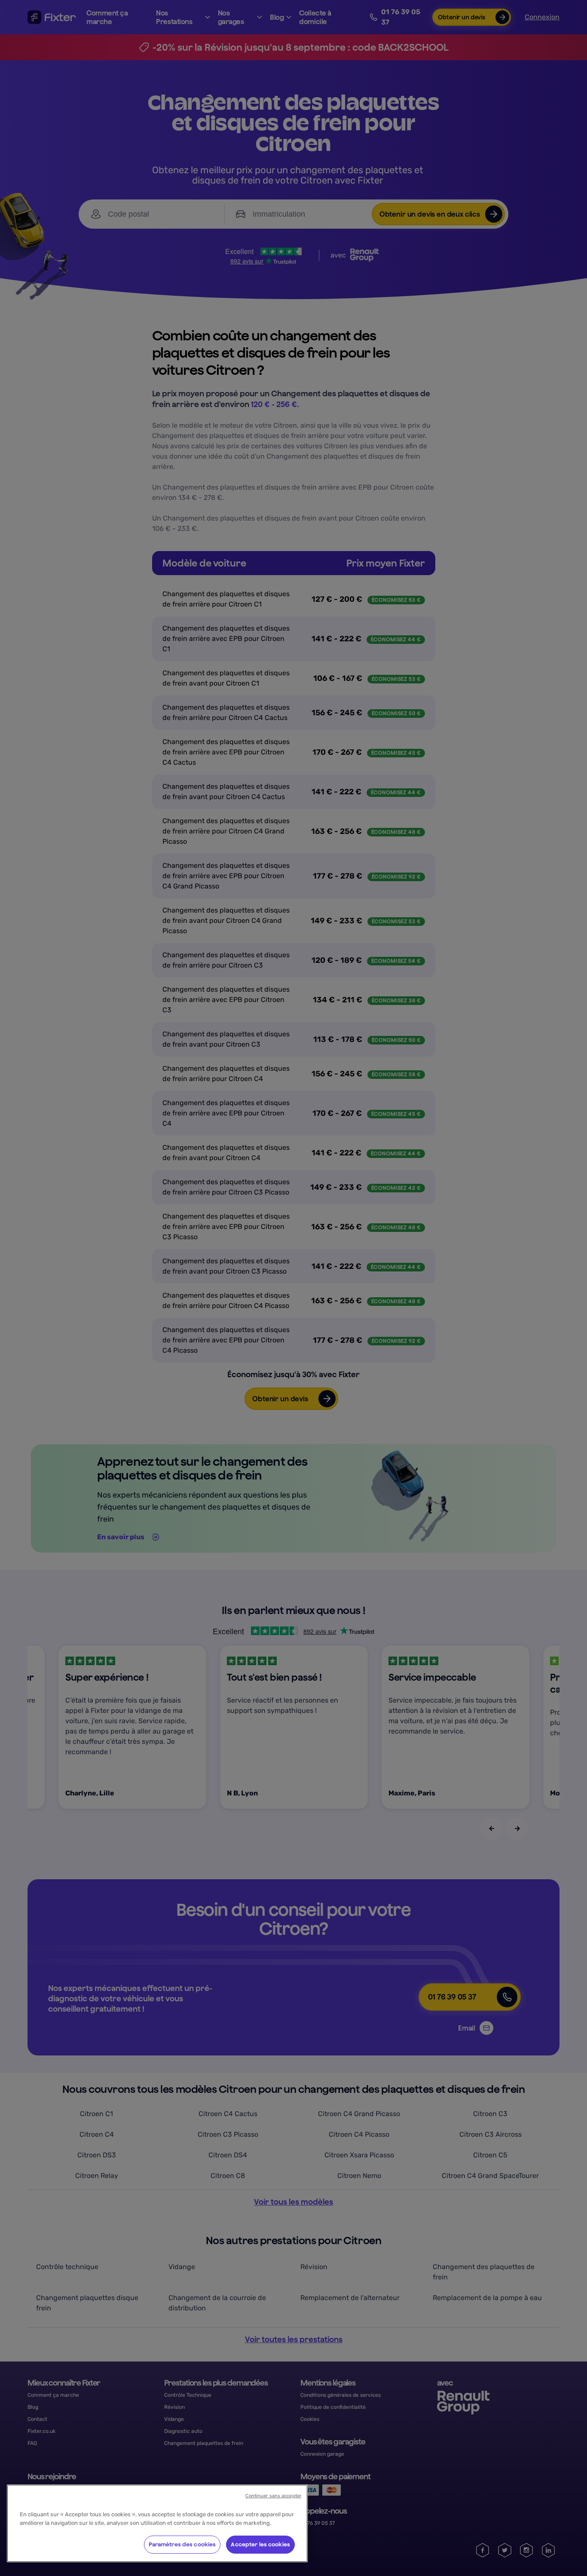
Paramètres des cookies (182, 2544)
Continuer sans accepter (273, 2496)
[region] (157, 2523)
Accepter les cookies (260, 2544)
